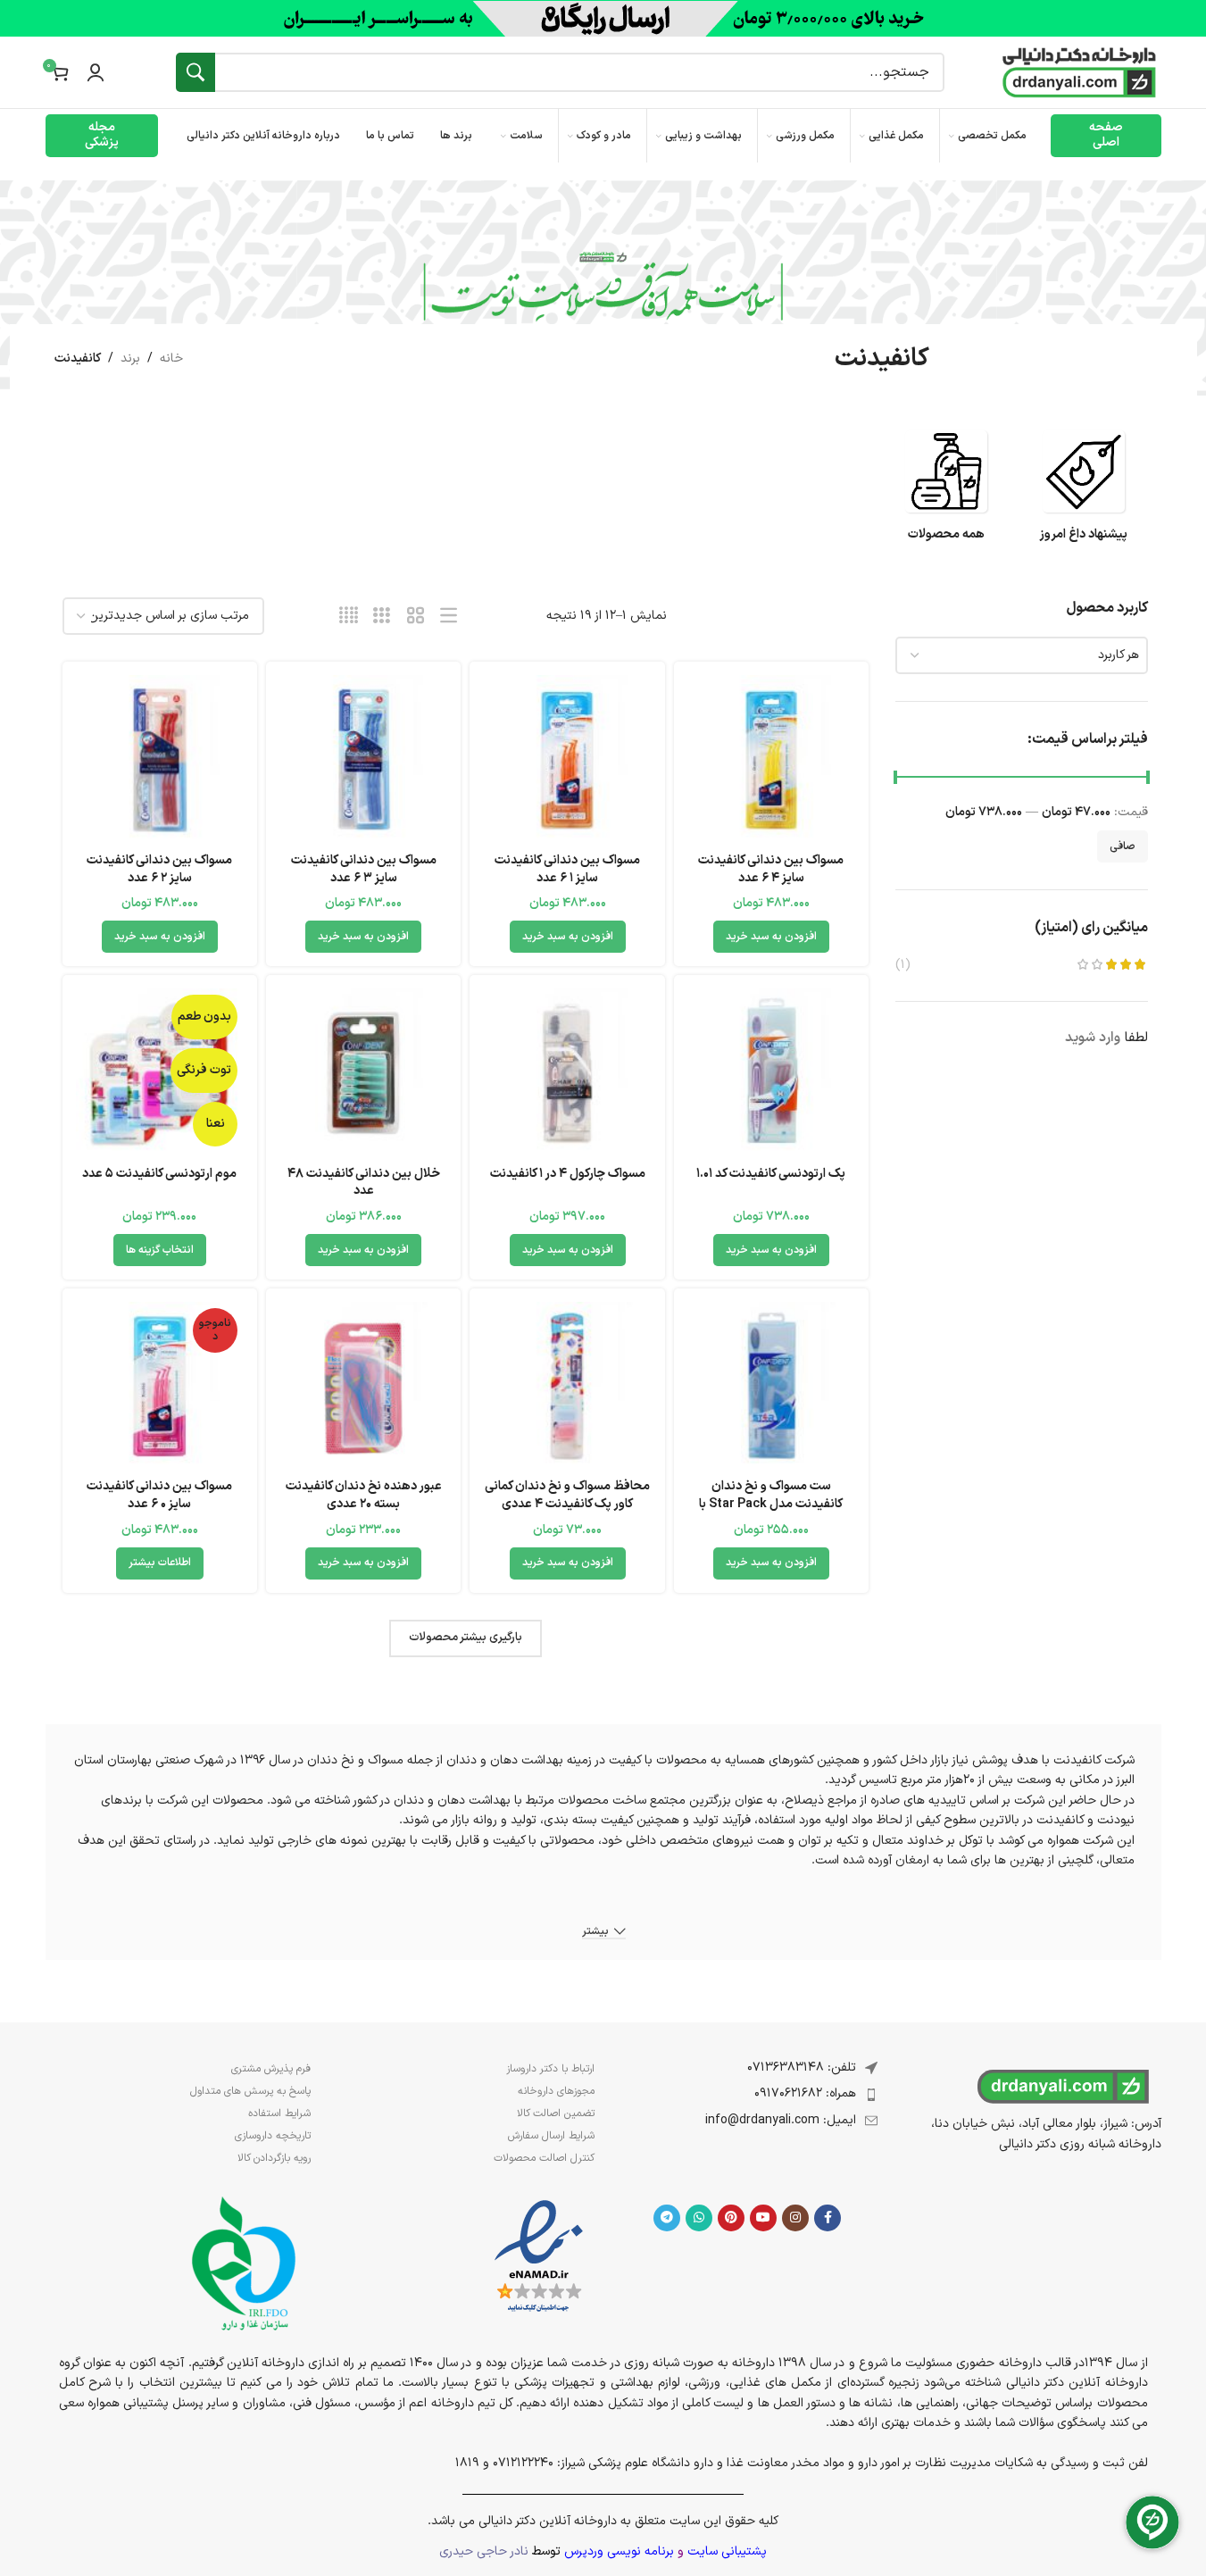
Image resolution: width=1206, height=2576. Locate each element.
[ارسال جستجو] (195, 72)
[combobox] (1022, 655)
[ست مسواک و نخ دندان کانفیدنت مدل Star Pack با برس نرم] (771, 1386)
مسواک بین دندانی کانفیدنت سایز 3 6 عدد (364, 869)
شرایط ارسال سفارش (551, 2136)
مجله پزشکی (102, 135)
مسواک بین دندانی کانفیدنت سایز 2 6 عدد (159, 869)
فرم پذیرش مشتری (271, 2069)
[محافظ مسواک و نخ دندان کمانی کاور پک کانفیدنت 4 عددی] (567, 1386)
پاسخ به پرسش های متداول (250, 2091)
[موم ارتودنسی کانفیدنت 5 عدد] (160, 1072)
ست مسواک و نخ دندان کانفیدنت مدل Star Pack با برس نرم (771, 1504)
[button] (771, 937)
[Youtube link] (763, 2218)
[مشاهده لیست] (449, 617)
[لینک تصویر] (539, 2257)
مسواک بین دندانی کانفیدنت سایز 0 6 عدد (159, 1495)
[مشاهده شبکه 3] (382, 617)
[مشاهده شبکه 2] (416, 617)
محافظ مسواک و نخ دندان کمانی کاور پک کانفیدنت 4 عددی (567, 1495)
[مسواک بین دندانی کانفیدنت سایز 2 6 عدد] (160, 759)
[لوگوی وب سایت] (1079, 72)
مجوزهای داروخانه (556, 2091)
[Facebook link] (828, 2218)
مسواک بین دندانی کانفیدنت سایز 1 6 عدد (567, 869)
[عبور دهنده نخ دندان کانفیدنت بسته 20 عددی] (363, 1386)
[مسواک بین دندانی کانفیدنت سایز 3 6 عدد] (363, 759)
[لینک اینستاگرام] (795, 2218)
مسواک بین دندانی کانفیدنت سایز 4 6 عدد (771, 869)
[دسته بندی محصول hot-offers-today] (1084, 494)
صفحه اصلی (1106, 135)
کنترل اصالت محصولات (544, 2158)
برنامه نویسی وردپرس (619, 2551)
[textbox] (1022, 655)
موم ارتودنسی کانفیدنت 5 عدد (159, 1174)
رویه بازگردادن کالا (274, 2158)
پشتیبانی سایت (727, 2551)
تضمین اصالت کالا (556, 2113)
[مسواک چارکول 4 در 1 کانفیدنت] (567, 1072)
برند (130, 358)
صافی (1123, 846)
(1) (903, 965)
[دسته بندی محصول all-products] (946, 494)
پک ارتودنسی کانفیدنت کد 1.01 (771, 1174)
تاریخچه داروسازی (273, 2136)
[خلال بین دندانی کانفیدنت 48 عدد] (363, 1072)
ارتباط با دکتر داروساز (550, 2069)
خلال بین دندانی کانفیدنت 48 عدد (364, 1183)
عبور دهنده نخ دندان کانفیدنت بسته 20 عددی (364, 1495)
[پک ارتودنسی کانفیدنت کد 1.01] (771, 1072)
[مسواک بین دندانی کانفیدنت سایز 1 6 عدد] (567, 759)
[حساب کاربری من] (96, 72)
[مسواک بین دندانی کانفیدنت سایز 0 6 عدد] (160, 1386)
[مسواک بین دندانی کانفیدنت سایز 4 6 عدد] (771, 759)
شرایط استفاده (279, 2113)
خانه (171, 358)
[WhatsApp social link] (699, 2218)
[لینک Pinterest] (731, 2218)
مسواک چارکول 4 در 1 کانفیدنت (568, 1174)
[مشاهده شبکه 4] (349, 617)
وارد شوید (1093, 1038)
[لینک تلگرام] (667, 2218)
